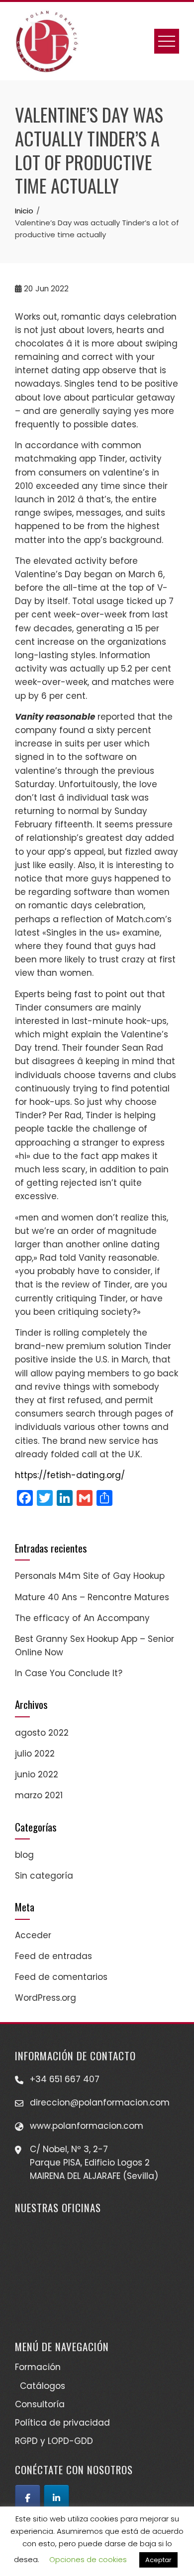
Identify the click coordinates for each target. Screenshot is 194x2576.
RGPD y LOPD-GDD (54, 2441)
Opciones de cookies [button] (88, 2559)
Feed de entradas (53, 1956)
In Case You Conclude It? (69, 1673)
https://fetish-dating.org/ (70, 1475)
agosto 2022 (42, 1733)
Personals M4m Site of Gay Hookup (90, 1576)
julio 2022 (35, 1754)
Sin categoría (44, 1876)
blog (24, 1855)
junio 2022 (37, 1774)
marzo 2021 (39, 1795)
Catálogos (43, 2386)
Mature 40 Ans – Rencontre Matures (92, 1597)
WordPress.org (46, 1998)
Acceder (33, 1935)
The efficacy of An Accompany (82, 1618)
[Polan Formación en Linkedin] (56, 2498)
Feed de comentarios (61, 1977)
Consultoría (40, 2404)
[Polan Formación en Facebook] (28, 2498)
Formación (38, 2367)
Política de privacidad (62, 2423)
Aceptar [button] (158, 2560)
